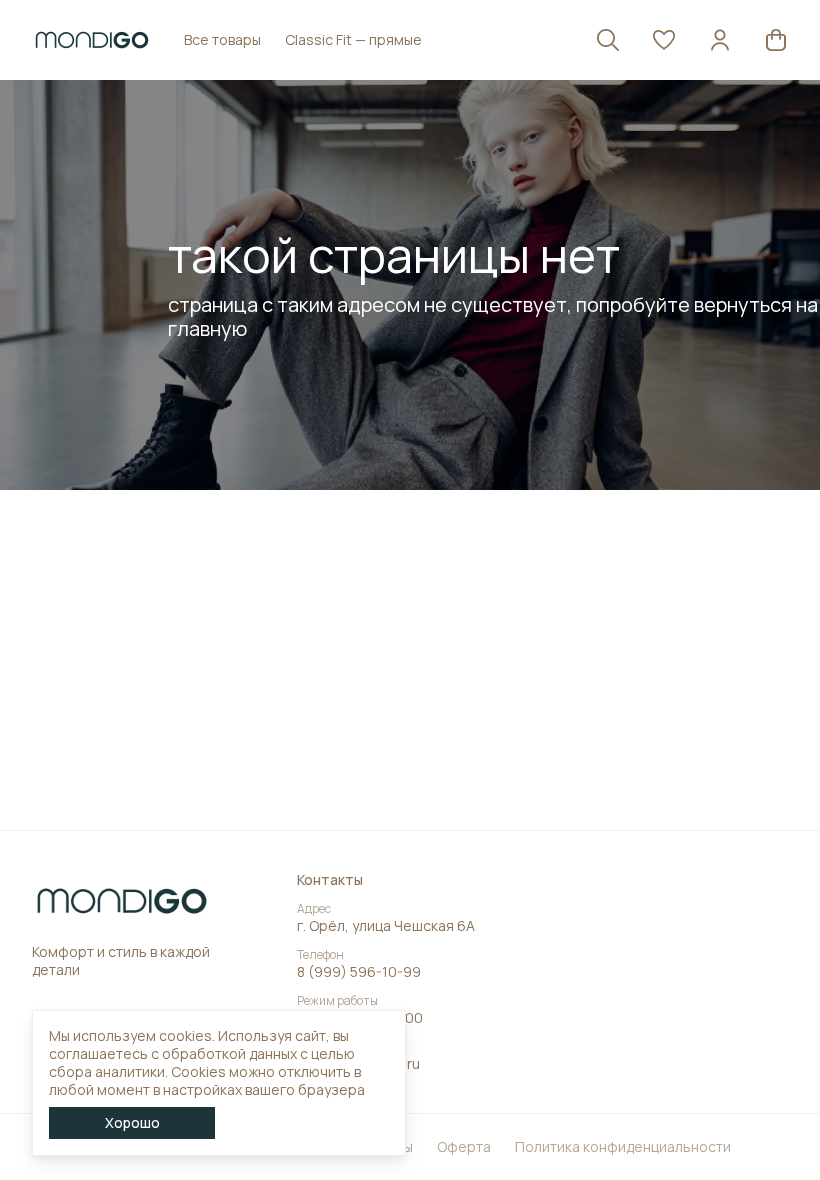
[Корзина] (776, 40)
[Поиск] (608, 40)
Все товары (222, 39)
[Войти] (720, 40)
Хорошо (132, 1122)
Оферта (464, 1147)
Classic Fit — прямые (353, 39)
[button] (664, 40)
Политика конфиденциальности (623, 1147)
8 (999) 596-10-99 (359, 972)
